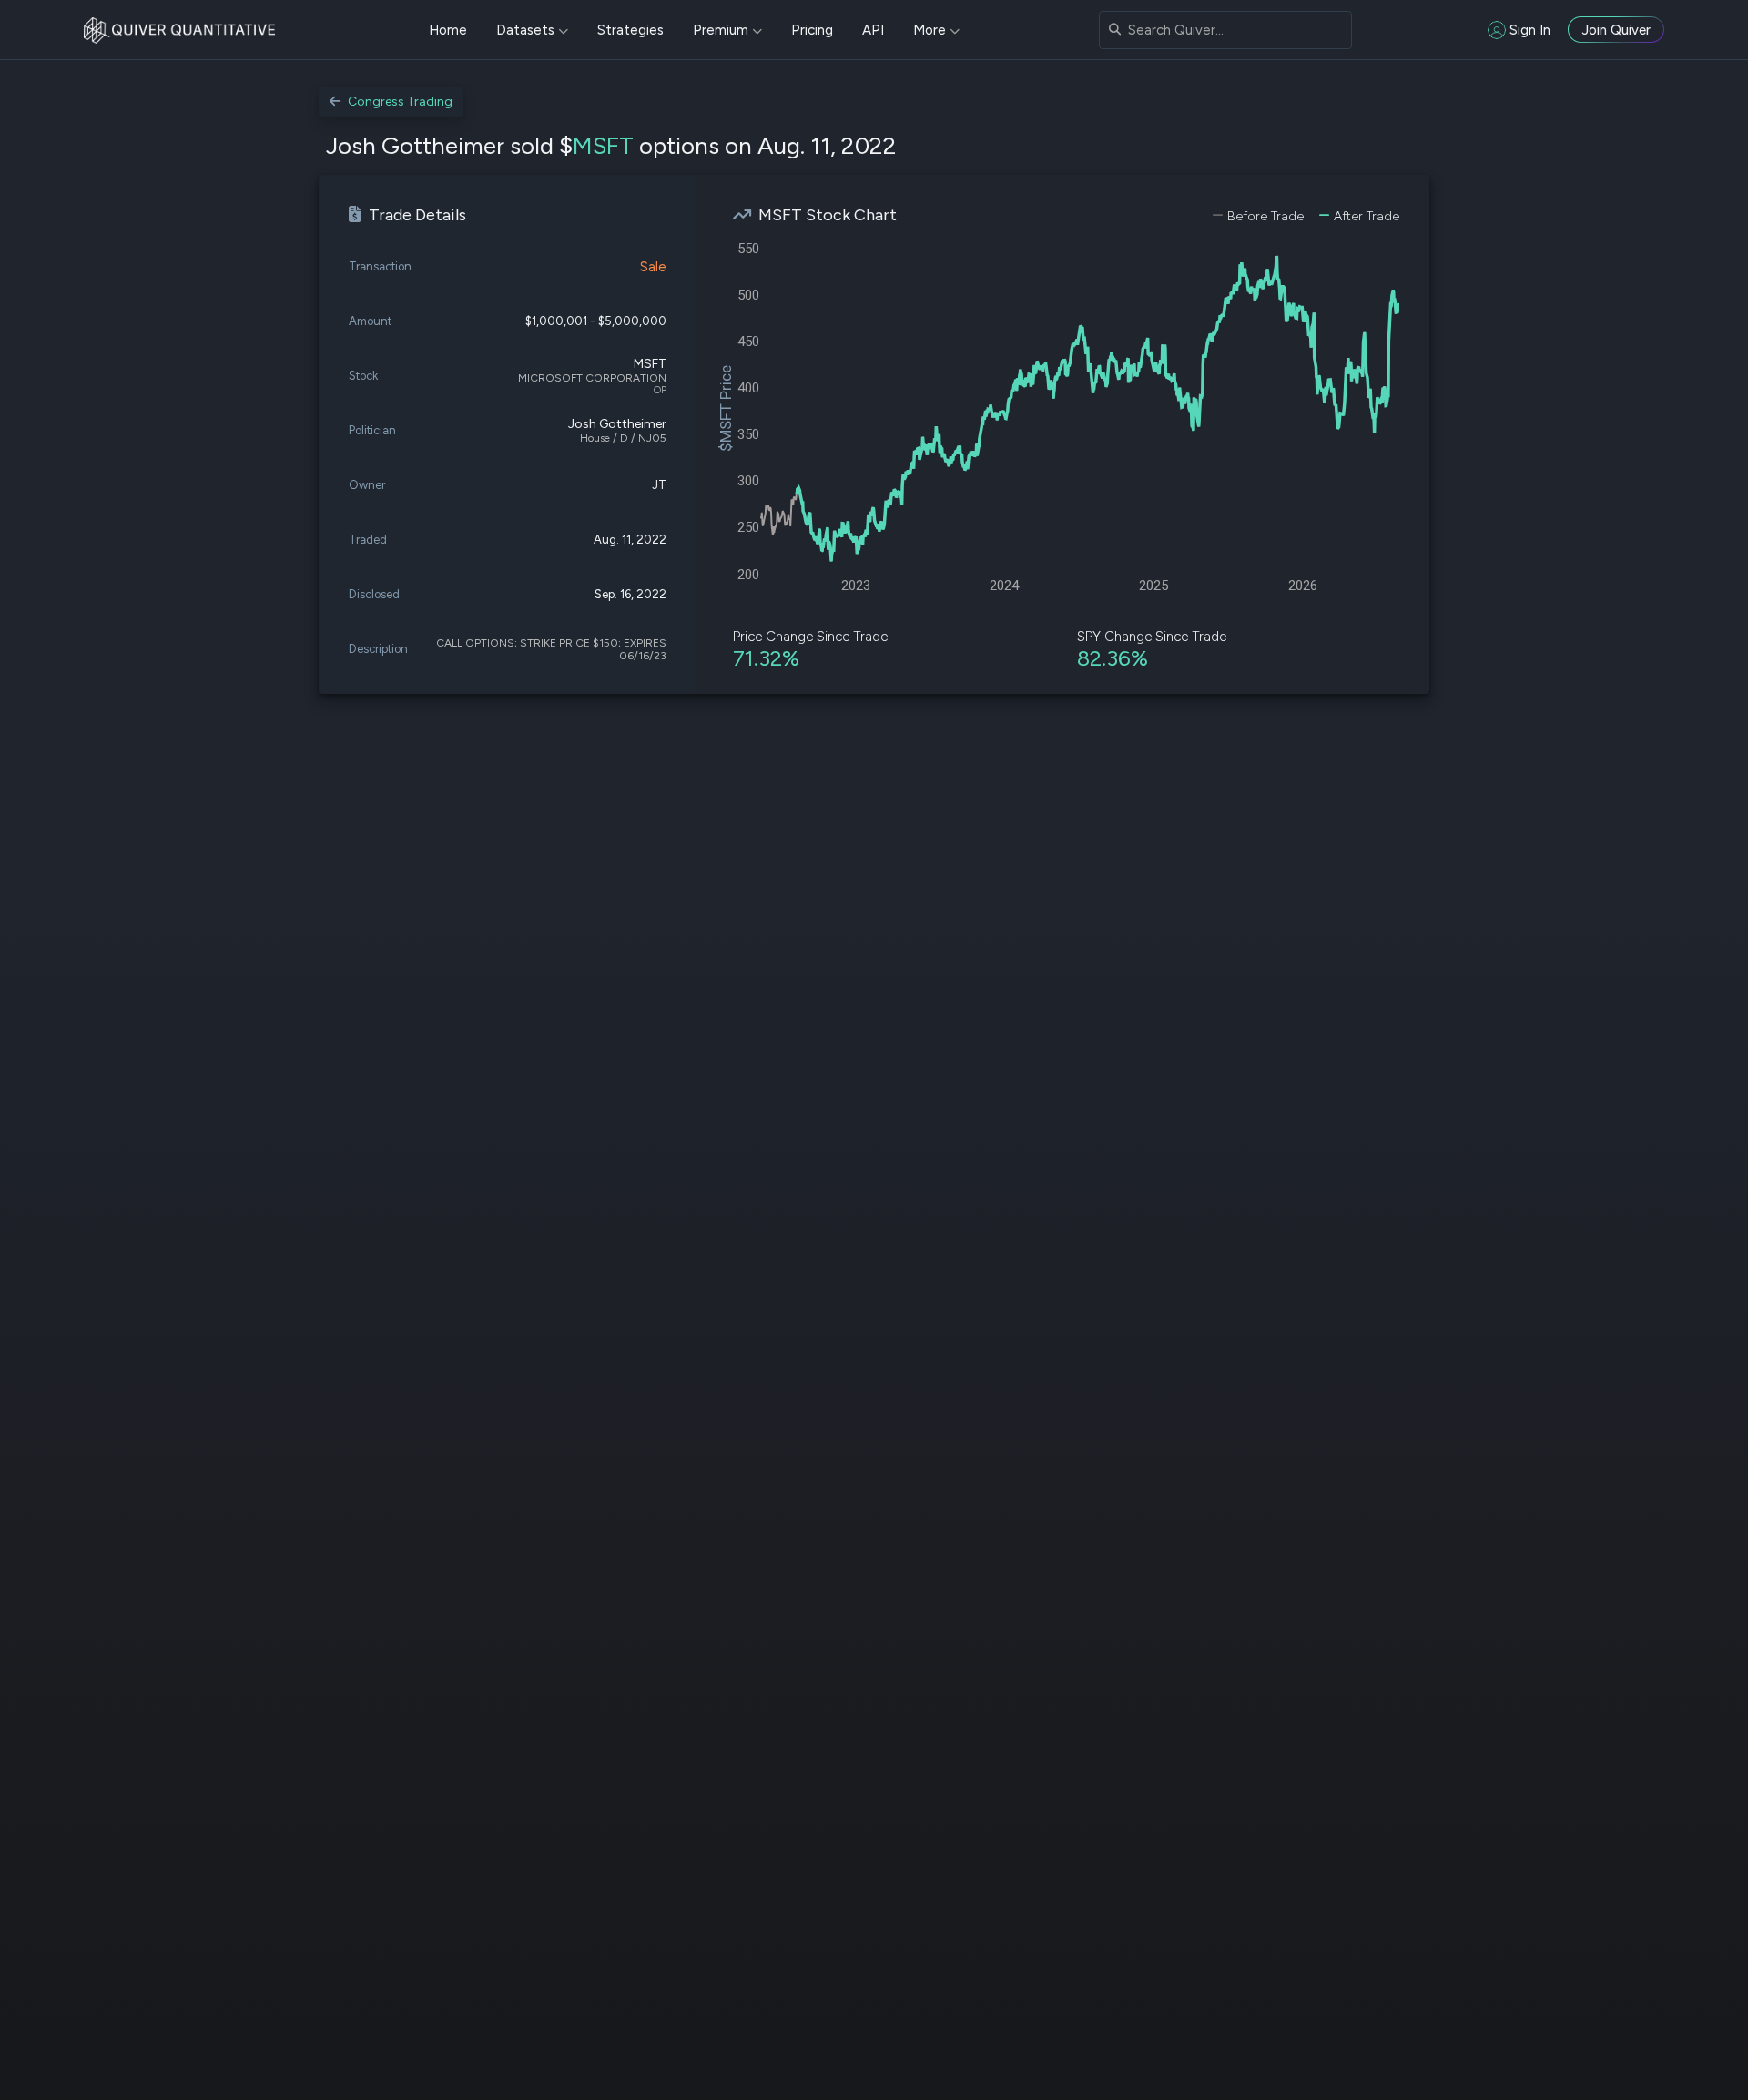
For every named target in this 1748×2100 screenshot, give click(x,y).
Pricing (812, 30)
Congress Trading (400, 102)
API (873, 30)
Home (448, 30)
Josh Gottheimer (617, 424)
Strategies (630, 30)
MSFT (603, 146)
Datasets (525, 30)
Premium (721, 30)
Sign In (1530, 30)
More (930, 30)
